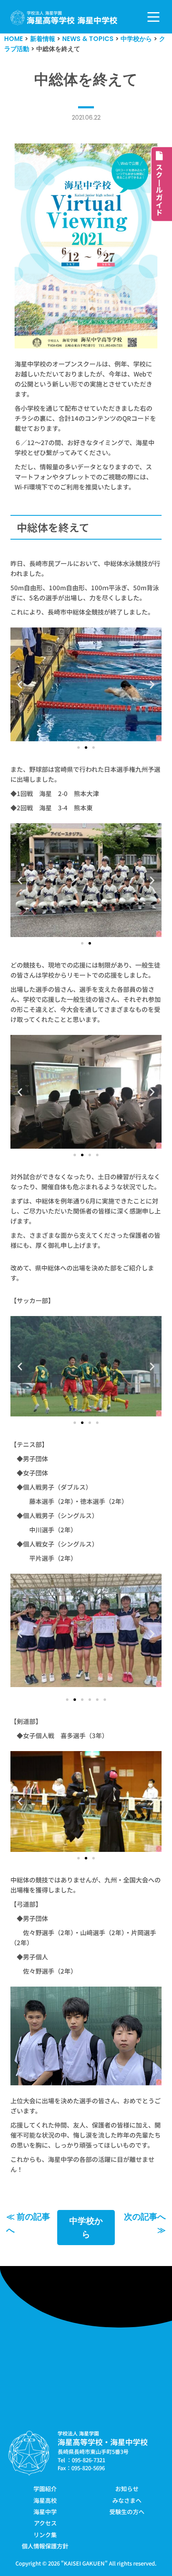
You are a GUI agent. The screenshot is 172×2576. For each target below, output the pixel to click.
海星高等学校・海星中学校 (103, 2442)
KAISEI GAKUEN (84, 2563)
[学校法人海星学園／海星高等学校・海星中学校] (64, 18)
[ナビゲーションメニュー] (153, 17)
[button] (20, 684)
